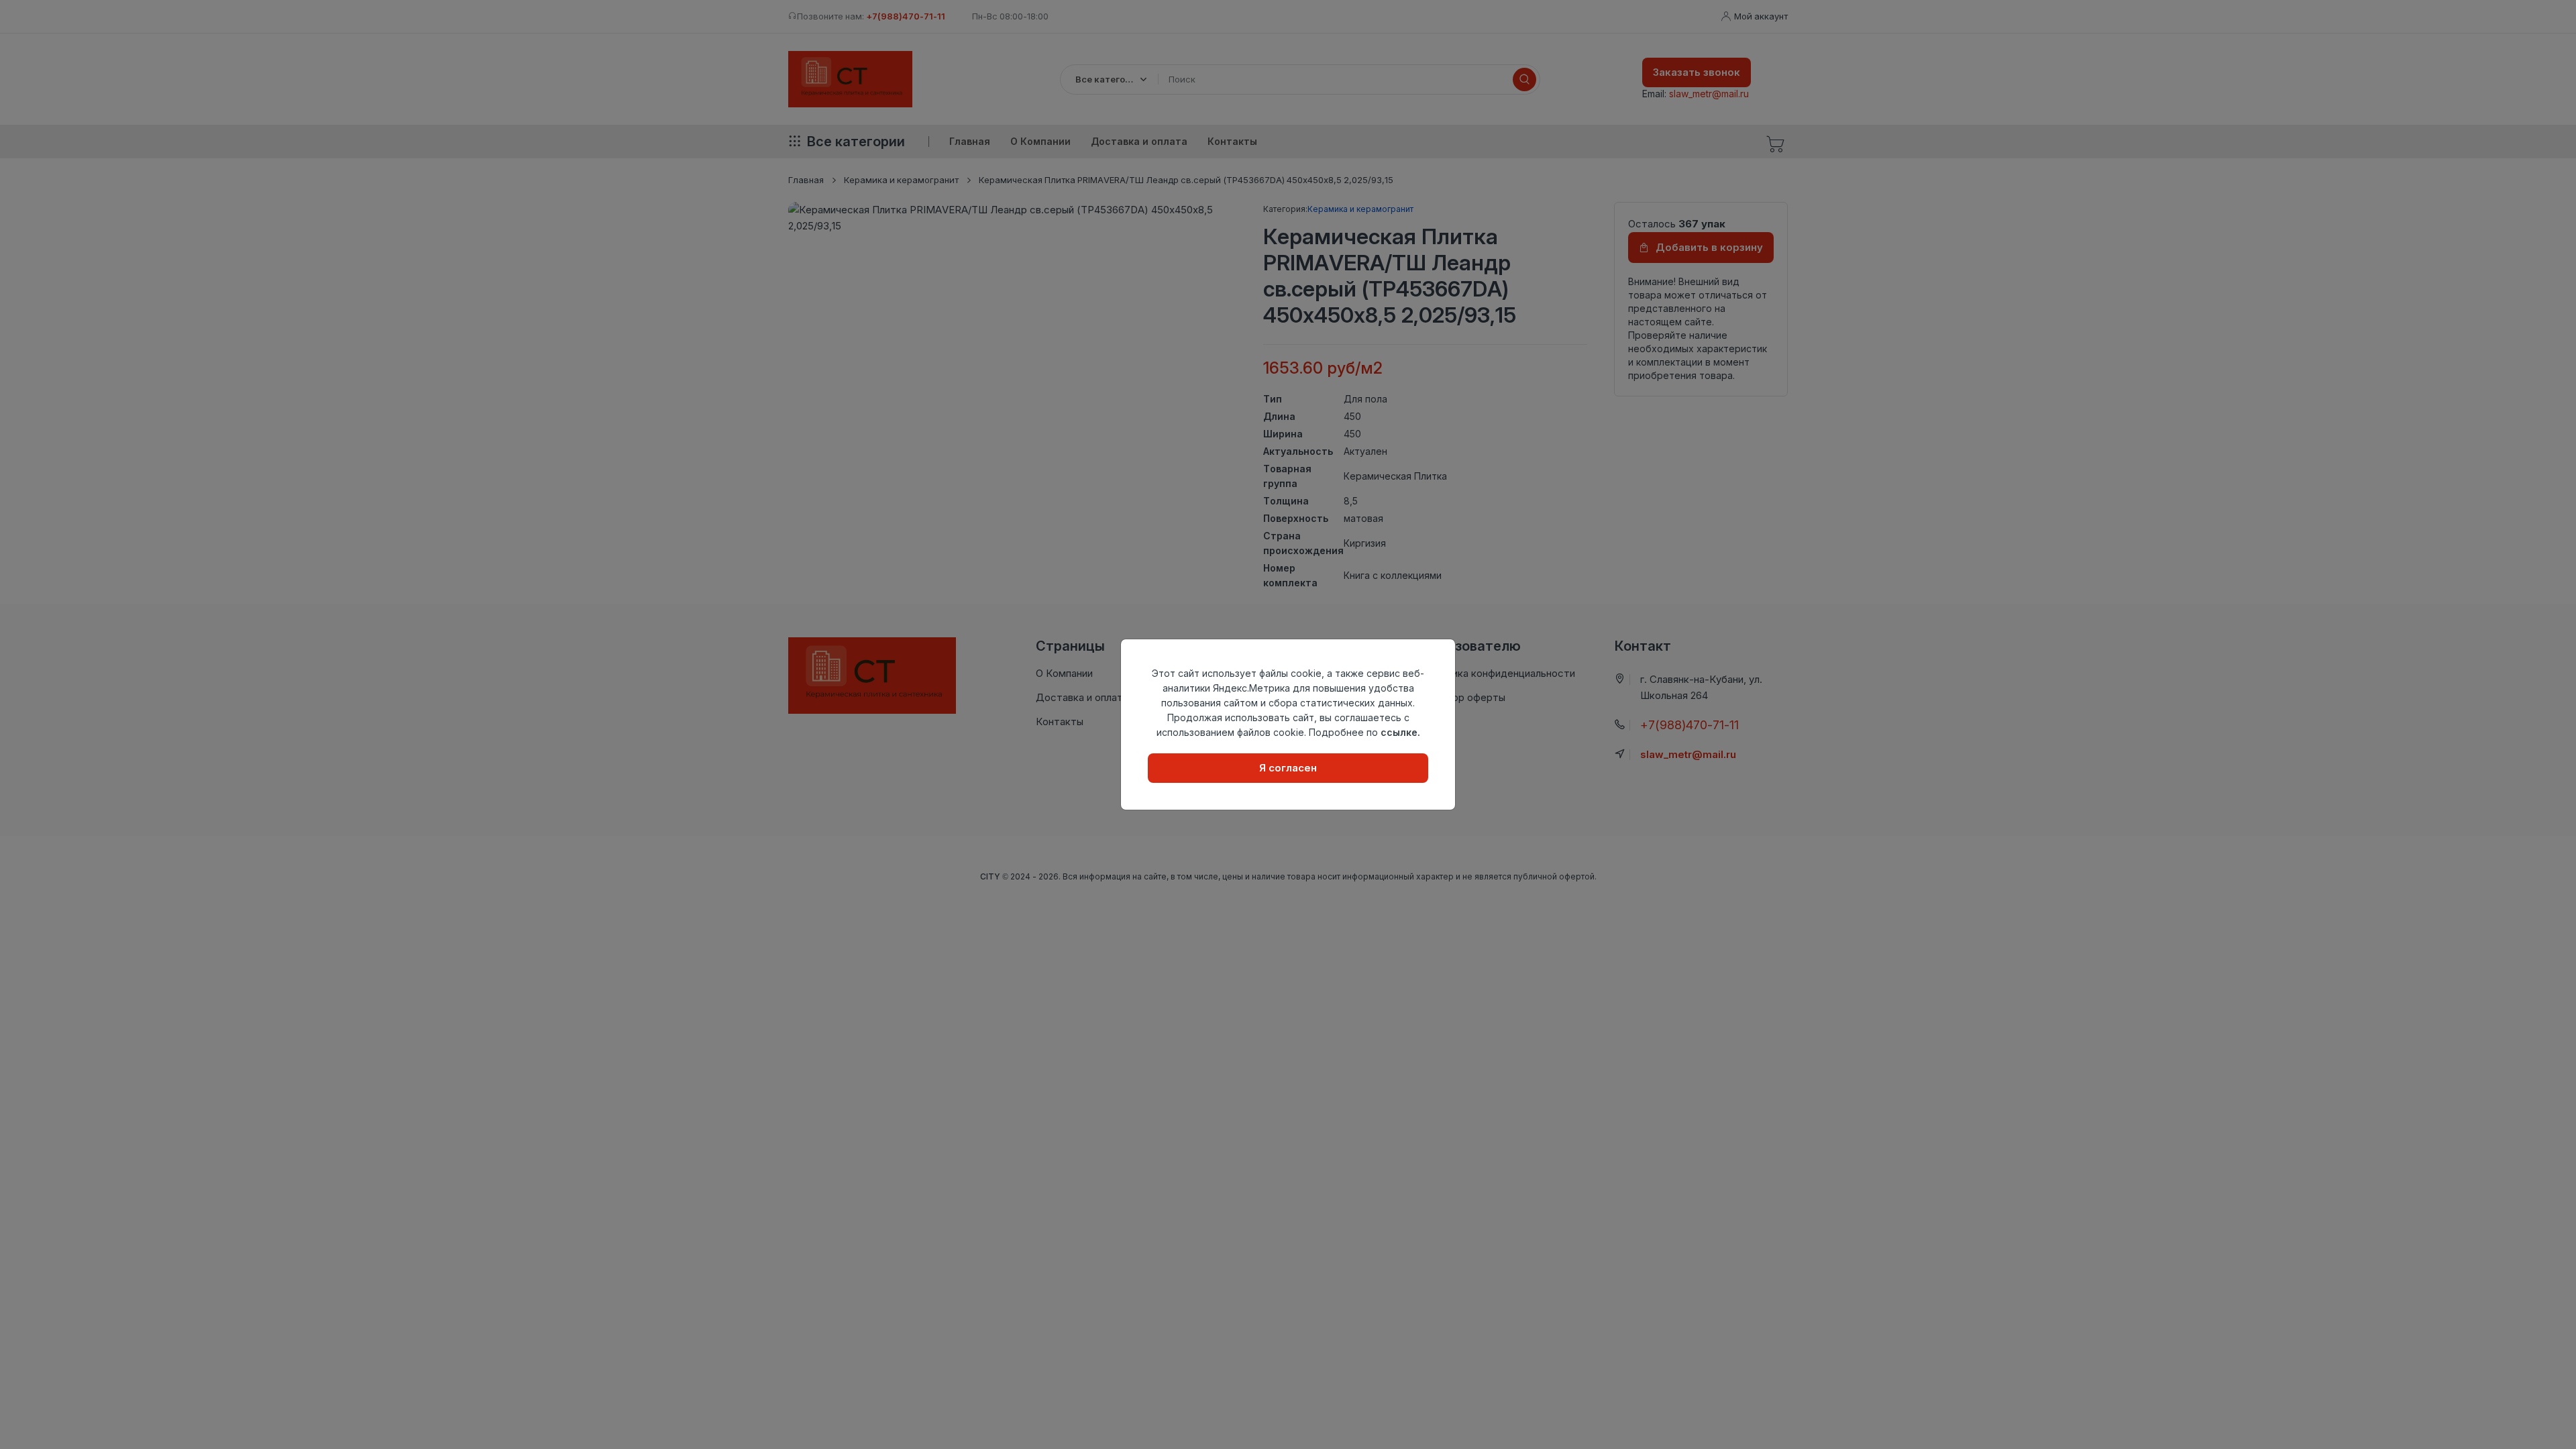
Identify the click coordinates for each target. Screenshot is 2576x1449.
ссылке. (1400, 732)
